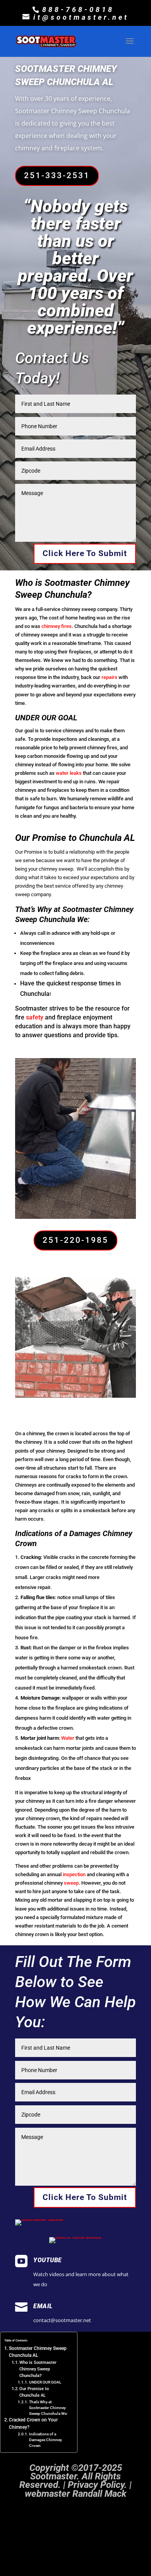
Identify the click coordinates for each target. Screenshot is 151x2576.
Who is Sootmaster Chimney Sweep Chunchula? (38, 2369)
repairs (109, 677)
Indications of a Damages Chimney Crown (45, 2440)
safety (35, 1017)
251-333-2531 (57, 175)
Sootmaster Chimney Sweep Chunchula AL (38, 2352)
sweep (71, 1883)
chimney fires (57, 626)
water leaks (68, 773)
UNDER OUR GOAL (45, 2382)
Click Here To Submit (85, 553)
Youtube (48, 2260)
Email (43, 2306)
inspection (74, 1874)
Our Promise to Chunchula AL (34, 2392)
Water (68, 1738)
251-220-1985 (75, 1240)
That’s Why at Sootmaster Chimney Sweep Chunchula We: (48, 2408)
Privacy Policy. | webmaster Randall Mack (78, 2489)
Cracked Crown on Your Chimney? (33, 2424)
